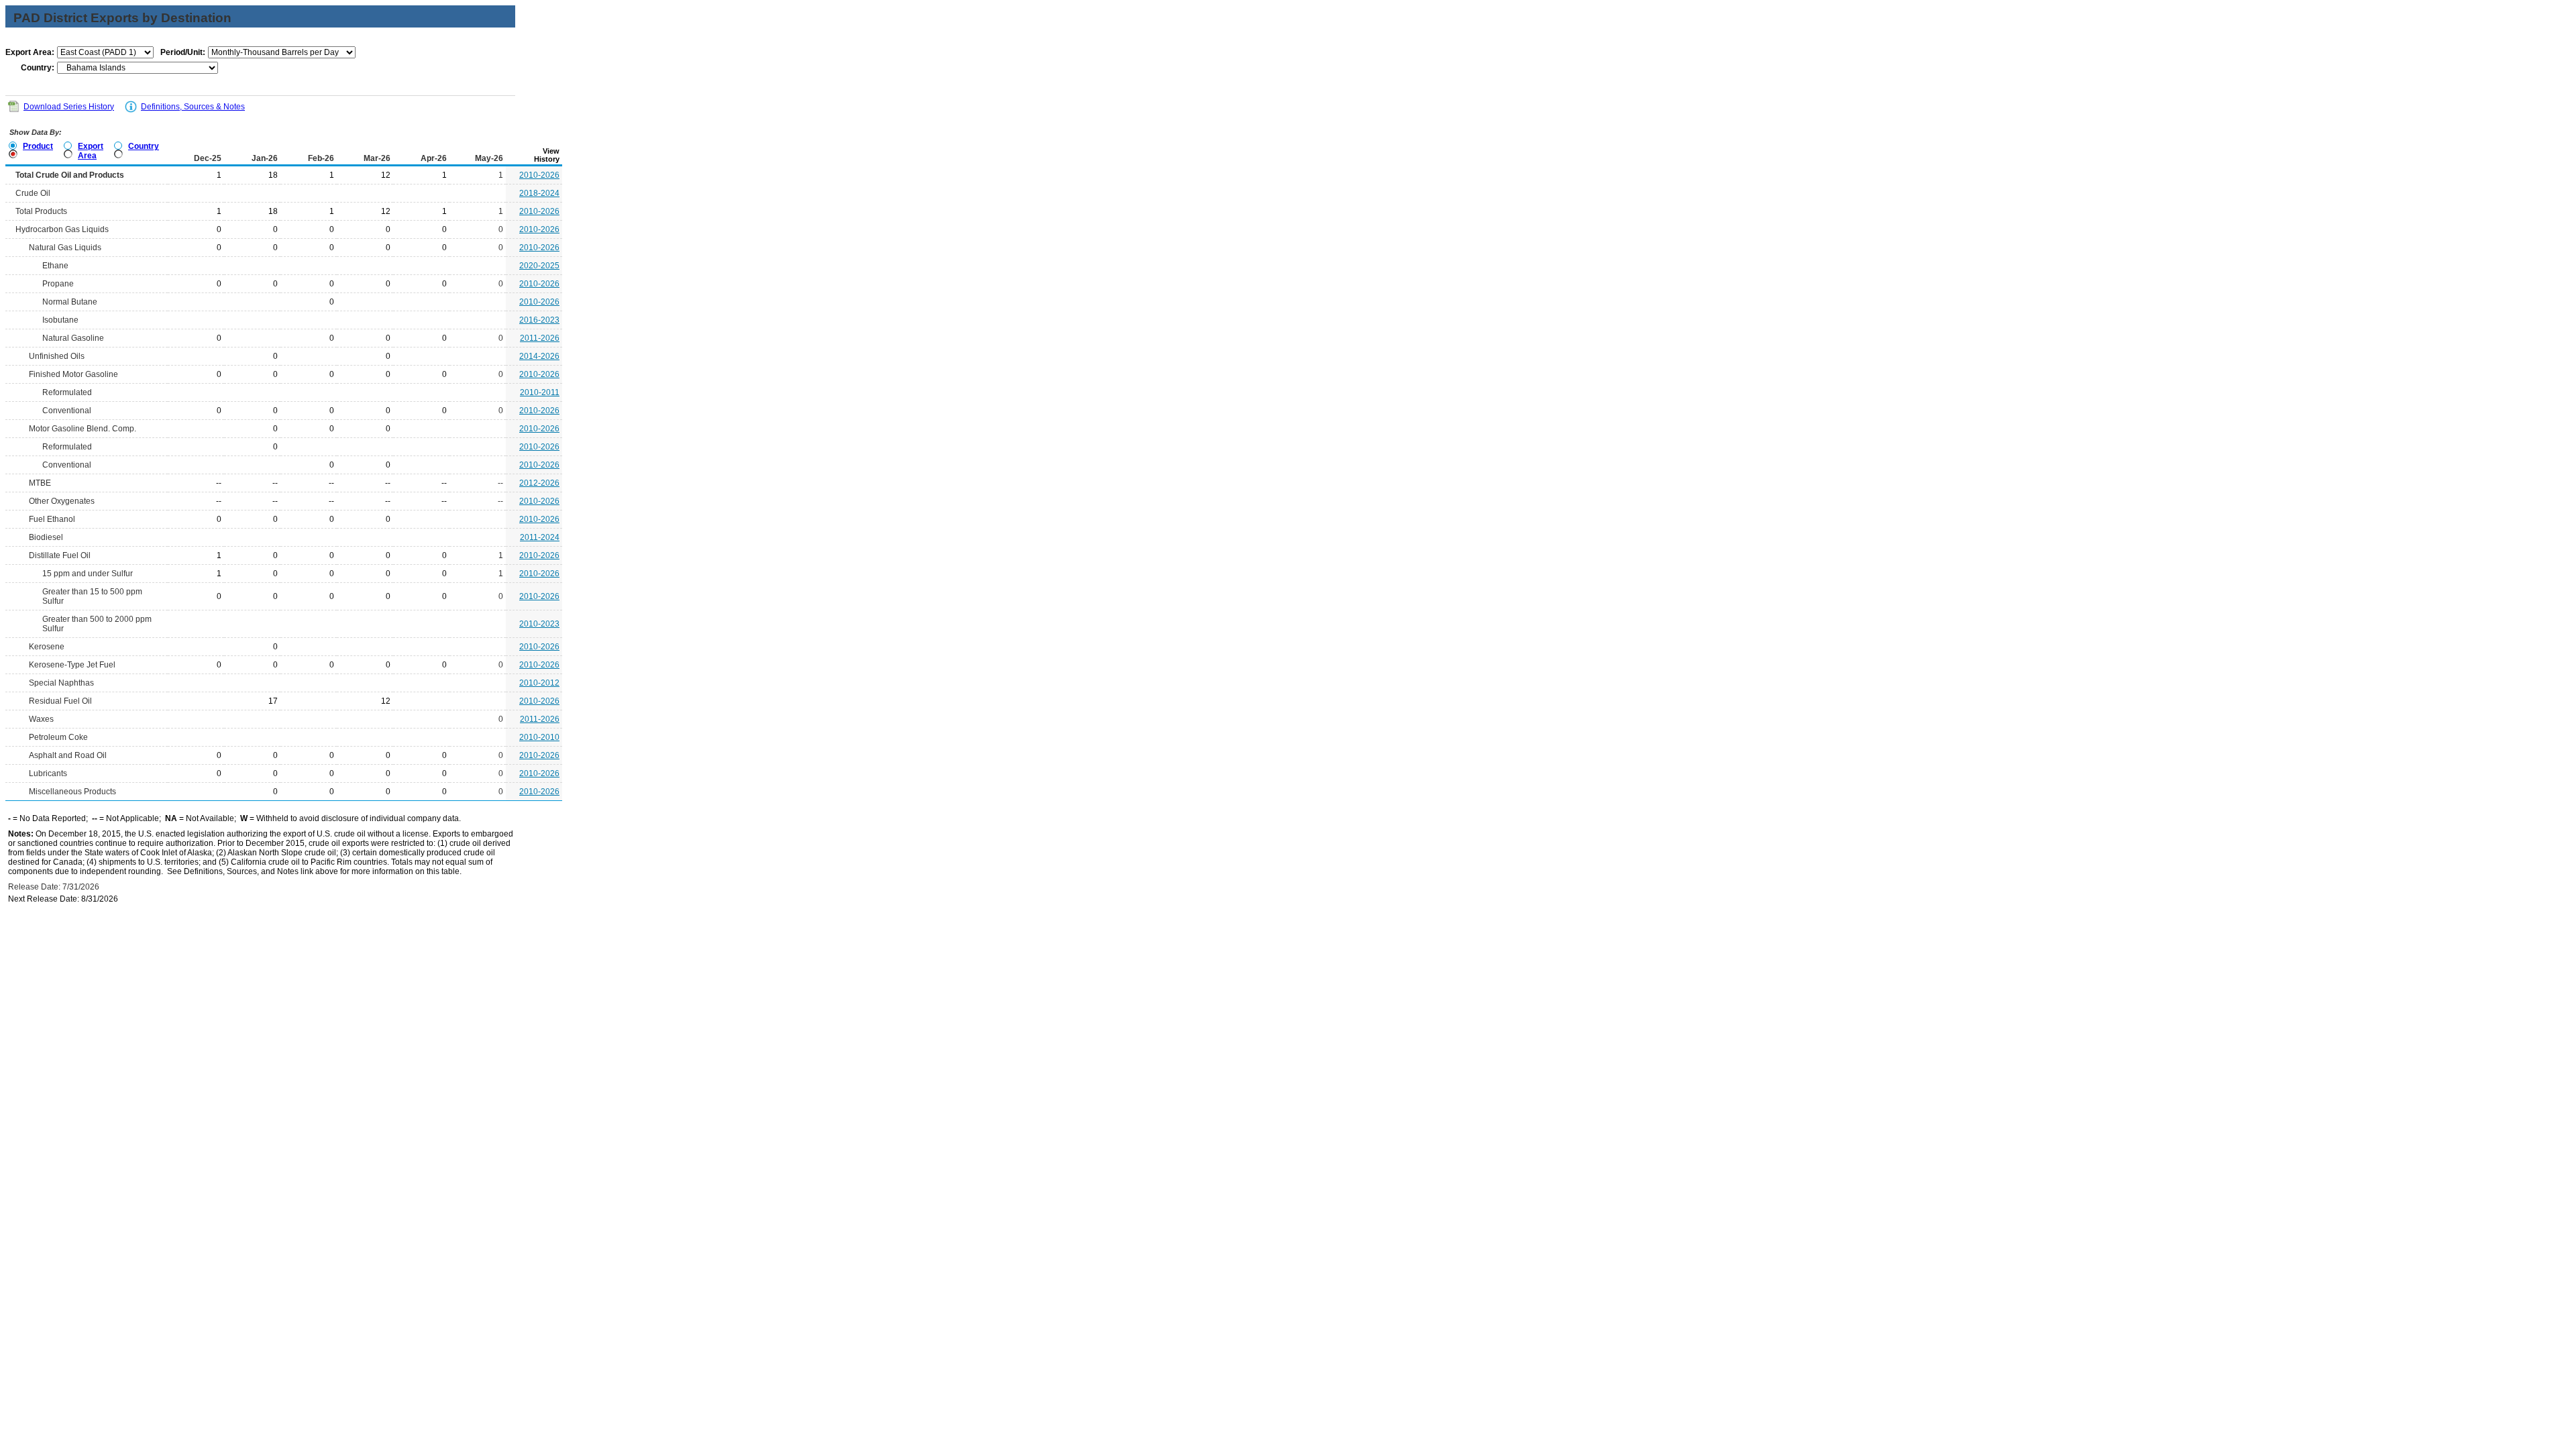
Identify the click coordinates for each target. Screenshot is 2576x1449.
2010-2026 (539, 175)
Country (144, 146)
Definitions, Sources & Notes (193, 107)
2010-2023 (539, 624)
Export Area (91, 151)
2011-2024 (540, 537)
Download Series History (69, 107)
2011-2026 (540, 338)
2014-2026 (539, 356)
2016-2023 (539, 320)
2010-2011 (540, 392)
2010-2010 (539, 737)
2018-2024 (539, 193)
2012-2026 (539, 483)
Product (38, 146)
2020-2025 (539, 266)
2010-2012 (539, 683)
